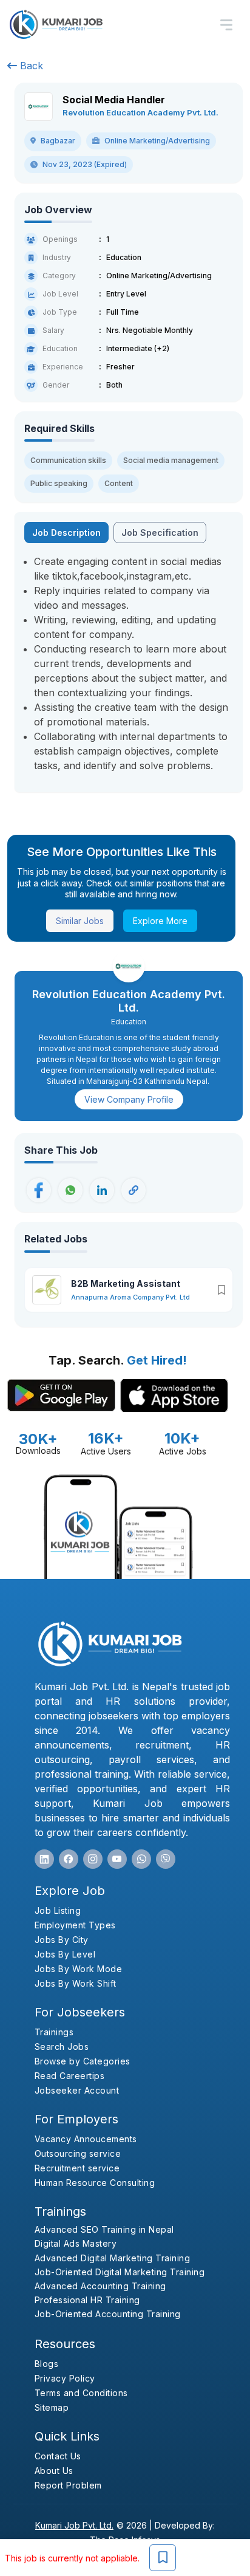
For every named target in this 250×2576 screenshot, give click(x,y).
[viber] (166, 1859)
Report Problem (68, 2485)
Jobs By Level (65, 1954)
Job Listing (58, 1910)
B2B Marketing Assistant (126, 1283)
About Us (54, 2471)
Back (30, 66)
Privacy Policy (65, 2378)
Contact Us (58, 2456)
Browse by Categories (83, 2061)
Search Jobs (62, 2047)
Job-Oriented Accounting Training (108, 2314)
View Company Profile (129, 1099)
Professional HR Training (87, 2300)
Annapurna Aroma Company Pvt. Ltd (130, 1297)
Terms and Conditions (81, 2393)
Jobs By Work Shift (76, 1983)
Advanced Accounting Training (100, 2286)
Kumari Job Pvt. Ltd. (74, 2525)
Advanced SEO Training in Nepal (104, 2229)
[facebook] (69, 1859)
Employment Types (75, 1925)
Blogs (47, 2364)
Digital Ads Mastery (76, 2243)
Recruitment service (77, 2168)
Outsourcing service (78, 2153)
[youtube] (117, 1859)
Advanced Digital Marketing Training (113, 2258)
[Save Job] (163, 2558)
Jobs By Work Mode (79, 1969)
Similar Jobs (80, 921)
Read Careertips (70, 2076)
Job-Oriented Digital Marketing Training (120, 2272)
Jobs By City (62, 1940)
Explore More (160, 921)
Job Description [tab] (66, 533)
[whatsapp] (141, 1859)
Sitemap (52, 2407)
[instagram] (93, 1859)
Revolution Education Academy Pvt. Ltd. (140, 112)
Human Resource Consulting (95, 2183)
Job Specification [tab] (160, 533)
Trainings (54, 2032)
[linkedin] (44, 1859)
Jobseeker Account (77, 2090)
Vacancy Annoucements (86, 2139)
